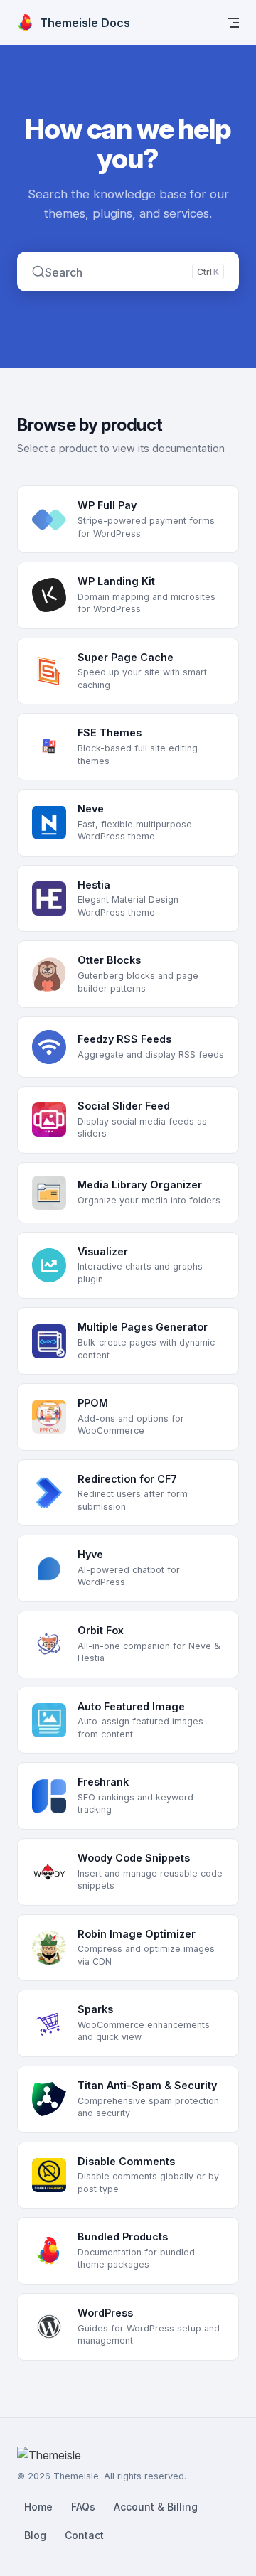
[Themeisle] (102, 2457)
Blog (35, 2535)
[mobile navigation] (233, 23)
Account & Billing (156, 2507)
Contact (84, 2535)
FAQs (83, 2507)
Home (38, 2507)
